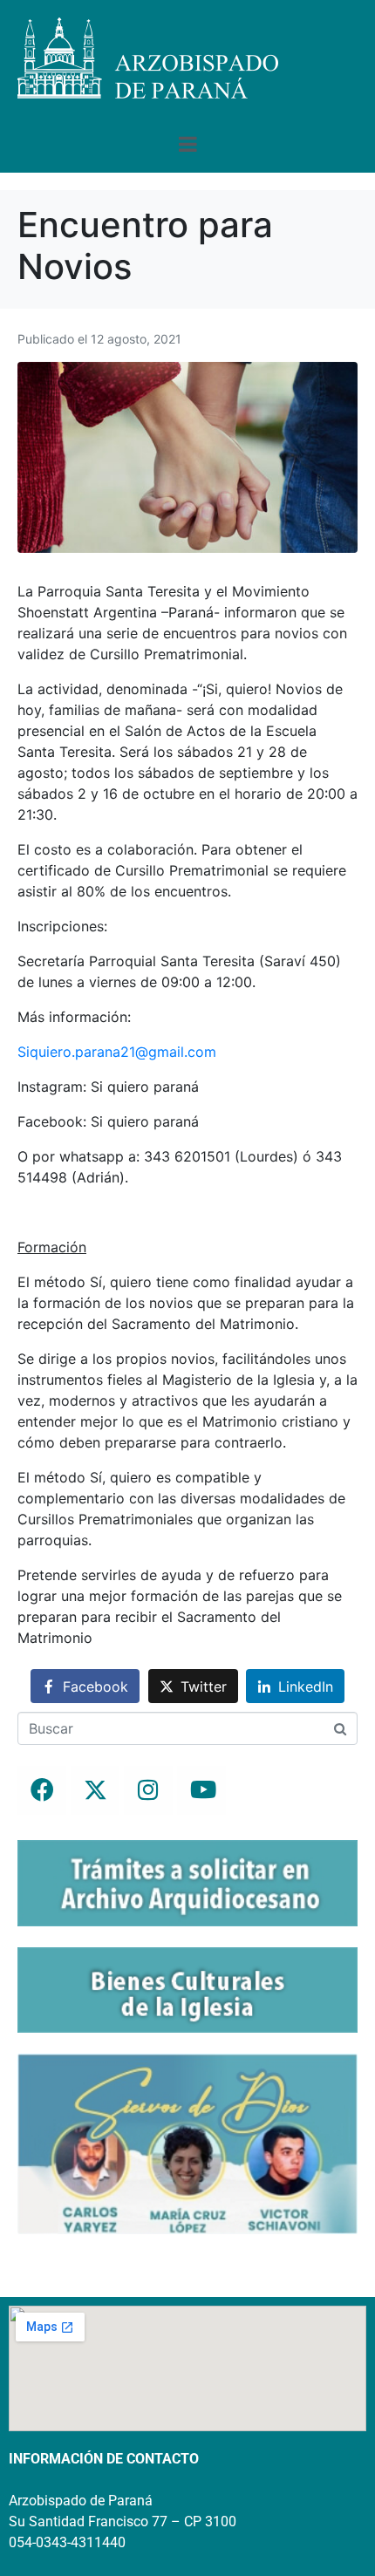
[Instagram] (148, 1790)
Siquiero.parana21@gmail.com (117, 1052)
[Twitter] (95, 1790)
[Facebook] (42, 1790)
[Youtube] (201, 1790)
